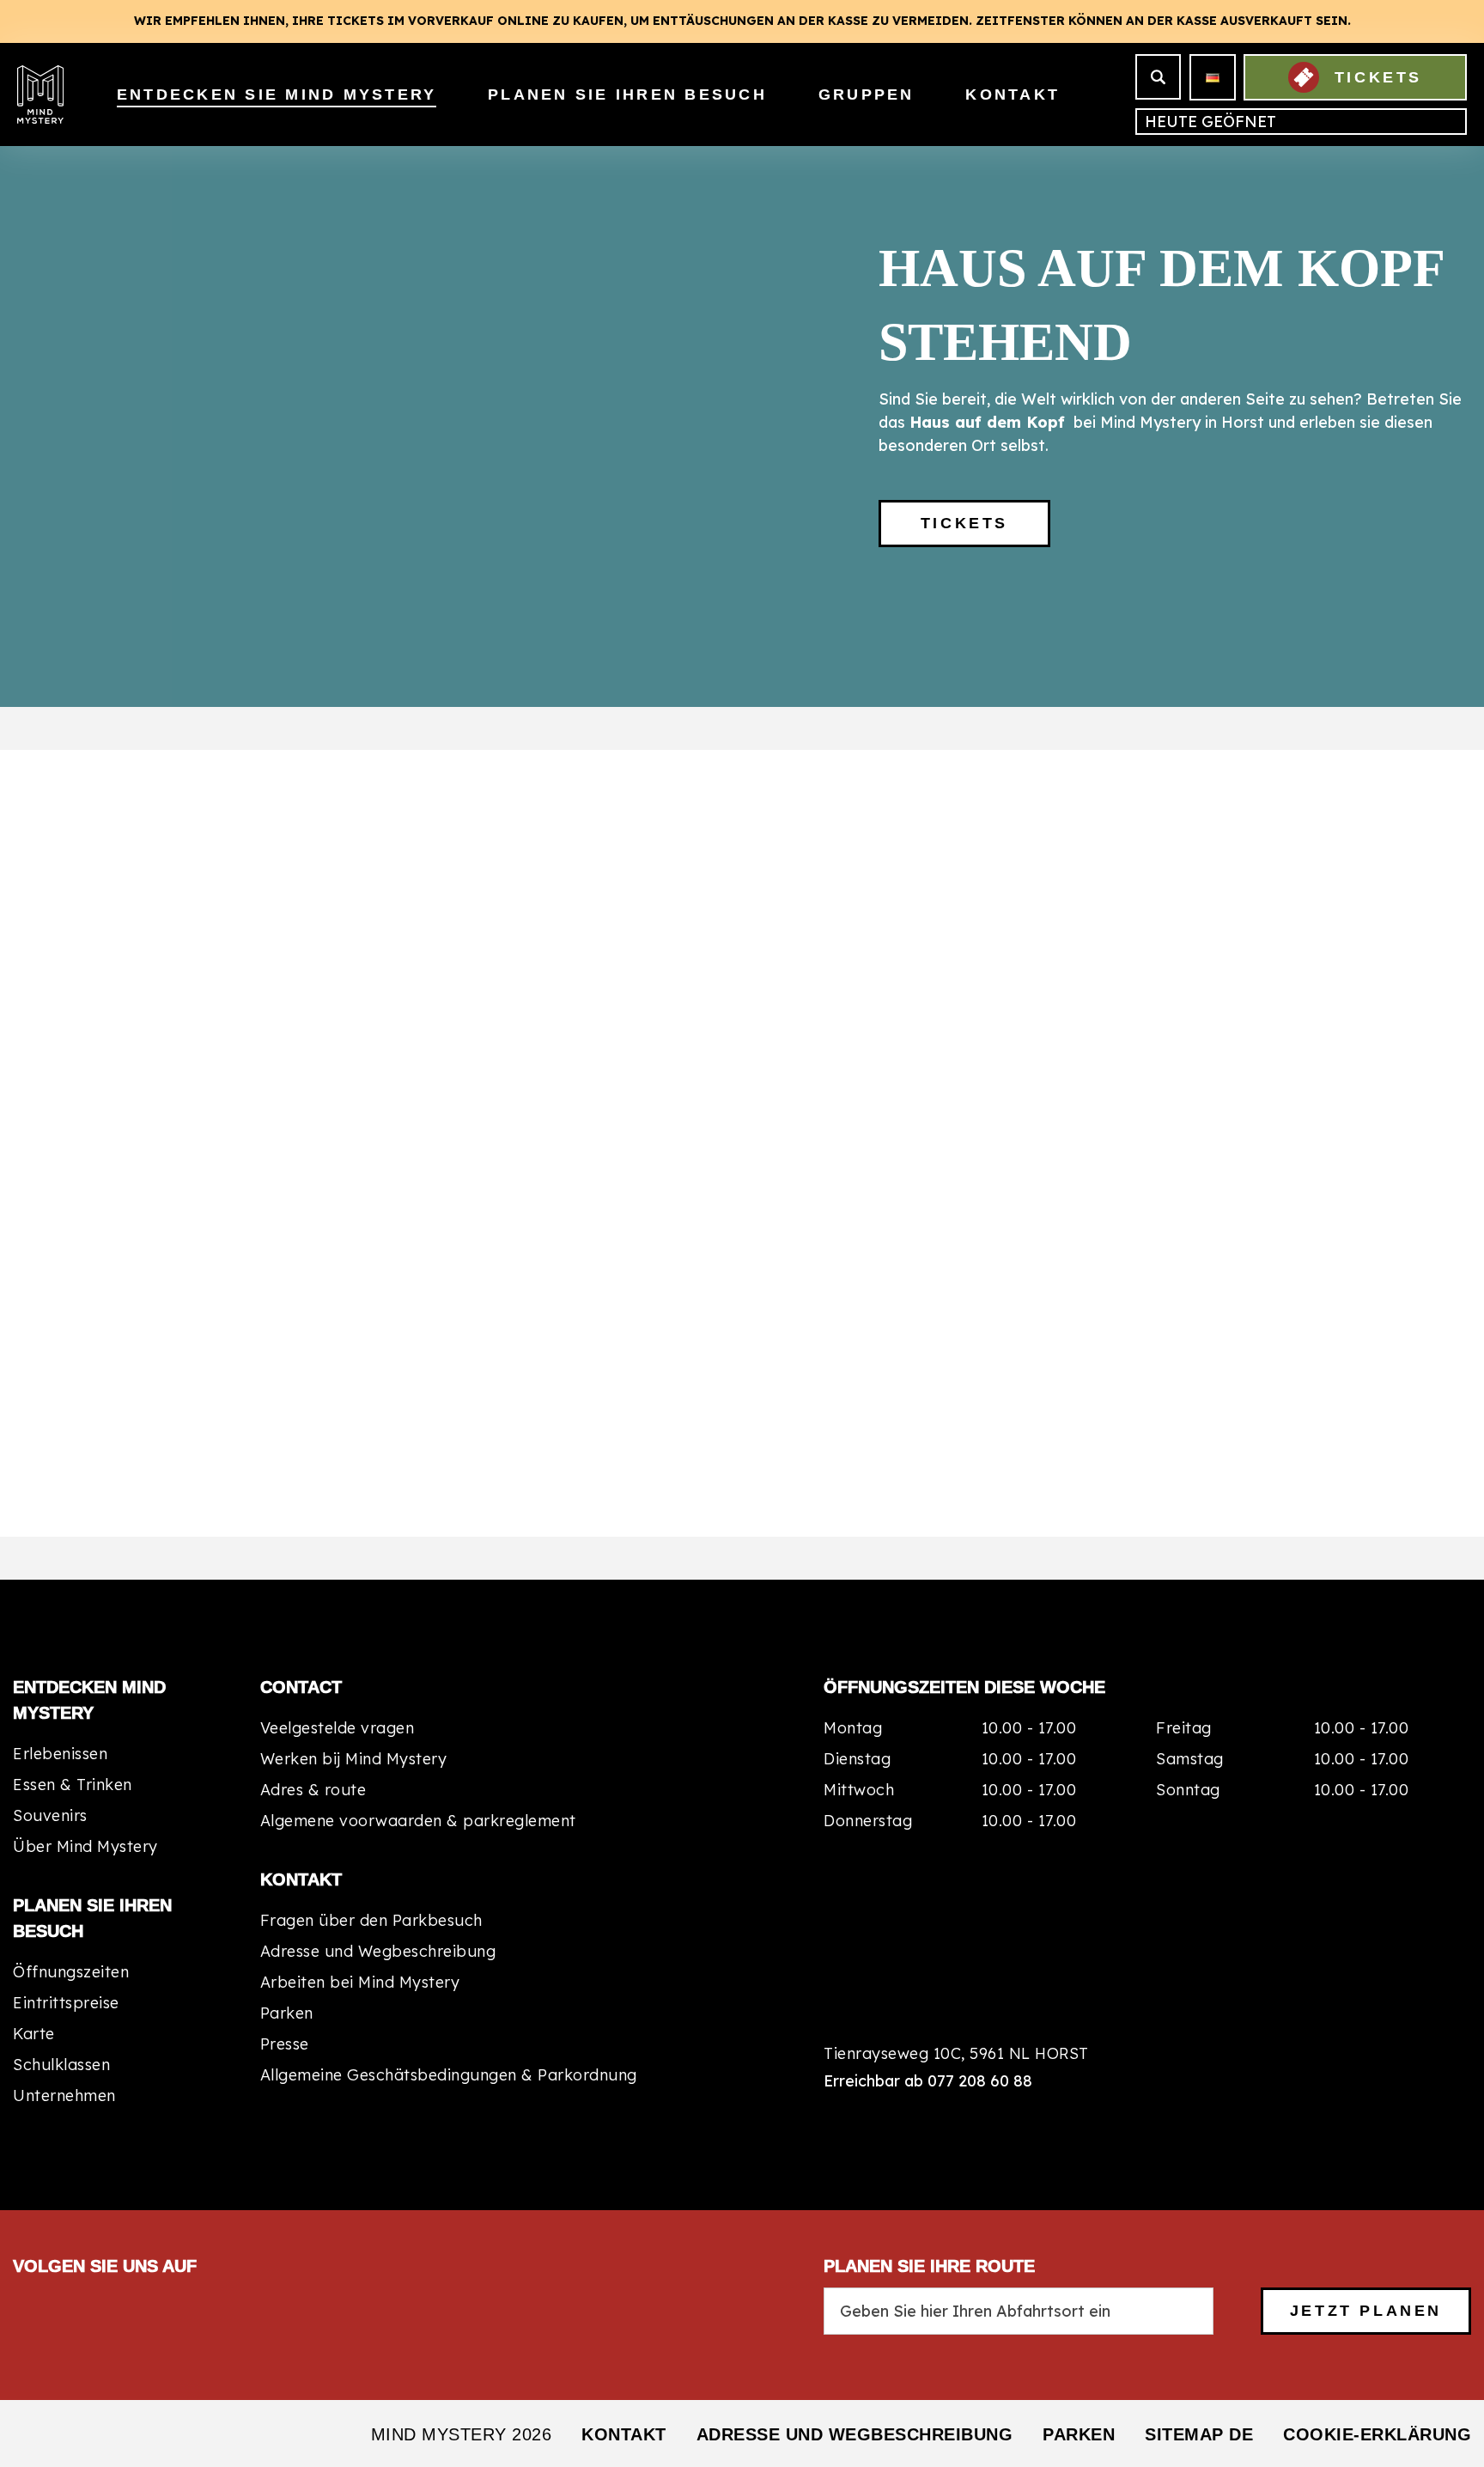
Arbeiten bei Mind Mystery (360, 1982)
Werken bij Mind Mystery (354, 1759)
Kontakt (1013, 94)
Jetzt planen (1366, 2311)
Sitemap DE (1199, 2434)
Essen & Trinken (73, 1785)
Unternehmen (64, 2095)
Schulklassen (61, 2065)
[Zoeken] (1158, 77)
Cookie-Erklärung (1377, 2434)
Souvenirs (50, 1815)
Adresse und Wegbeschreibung (378, 1951)
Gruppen (867, 94)
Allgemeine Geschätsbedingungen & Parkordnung (449, 2075)
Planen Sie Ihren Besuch (627, 94)
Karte (34, 2034)
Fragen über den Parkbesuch (371, 1920)
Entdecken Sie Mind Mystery (277, 94)
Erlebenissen (60, 1754)
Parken (287, 2013)
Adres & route (313, 1790)
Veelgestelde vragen (338, 1728)
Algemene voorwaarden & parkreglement (418, 1821)
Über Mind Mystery (85, 1846)
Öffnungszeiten (71, 1972)
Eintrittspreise (66, 2003)
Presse (285, 2044)
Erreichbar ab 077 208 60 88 (928, 2081)
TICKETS (1378, 77)
